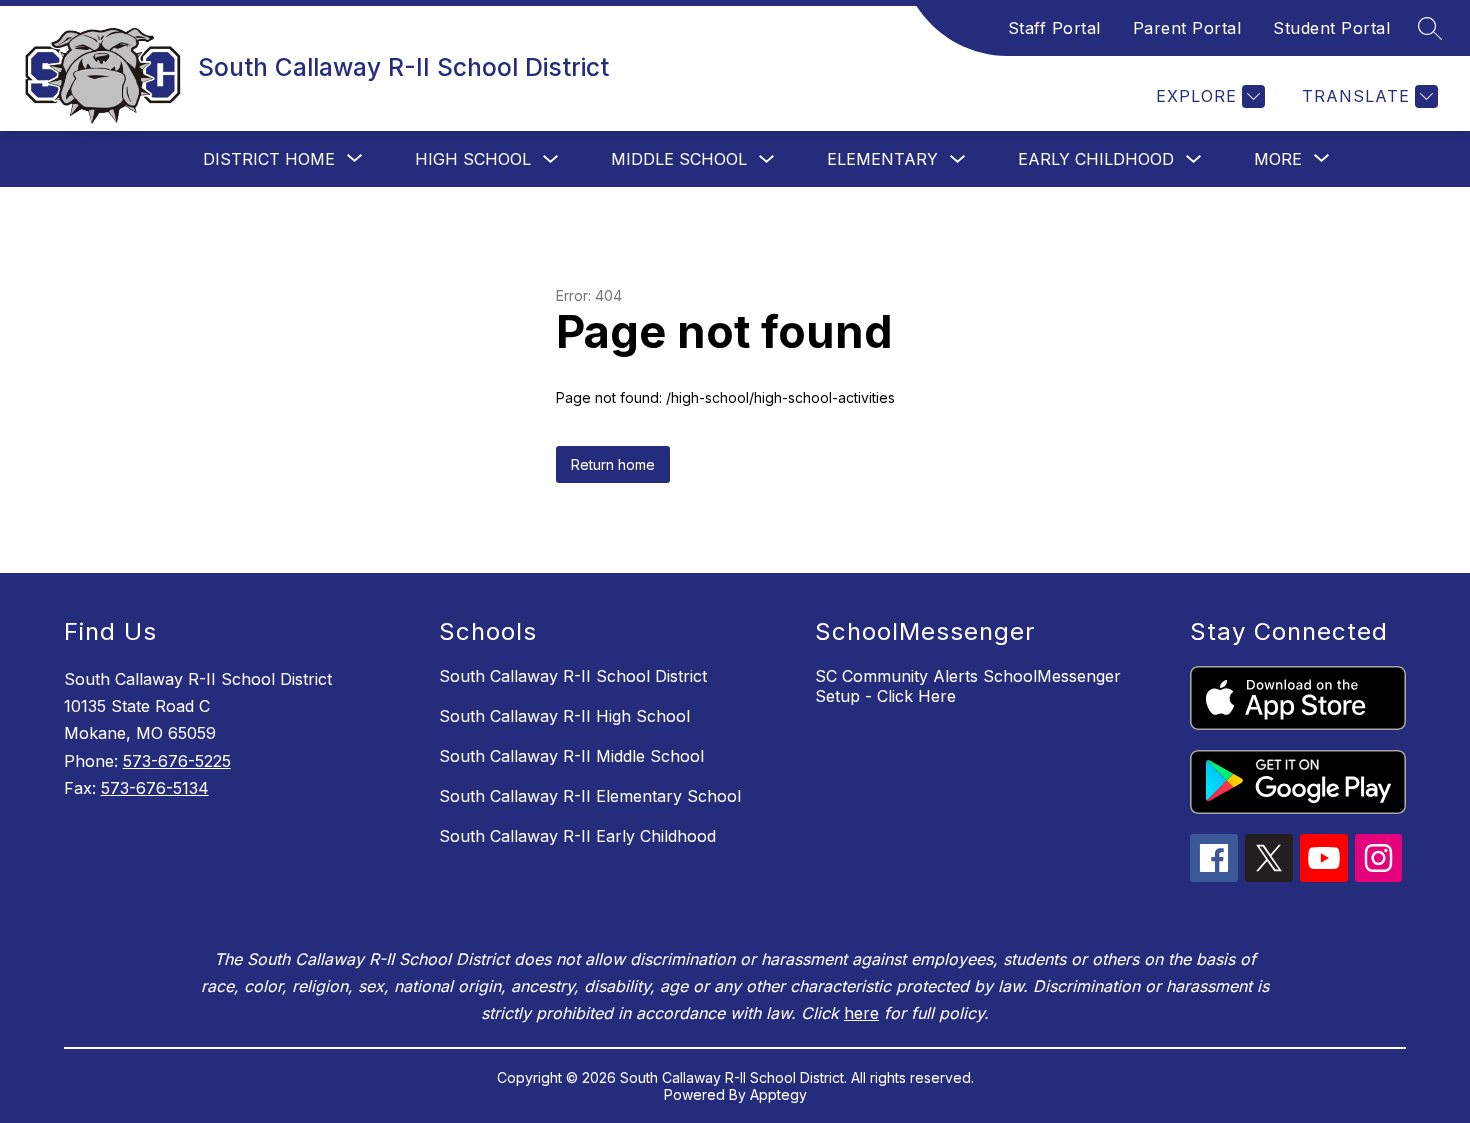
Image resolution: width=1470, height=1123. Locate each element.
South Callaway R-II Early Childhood (577, 836)
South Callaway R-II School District (573, 676)
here (861, 1013)
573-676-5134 (155, 788)
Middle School (679, 159)
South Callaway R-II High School (564, 716)
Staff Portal (1054, 28)
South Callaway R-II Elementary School (590, 796)
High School (473, 159)
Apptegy (778, 1094)
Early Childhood (1096, 159)
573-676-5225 (177, 761)
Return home (613, 464)
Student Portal (1331, 28)
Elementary (882, 159)
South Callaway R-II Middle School (571, 756)
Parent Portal (1187, 28)
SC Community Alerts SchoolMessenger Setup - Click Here (968, 686)
